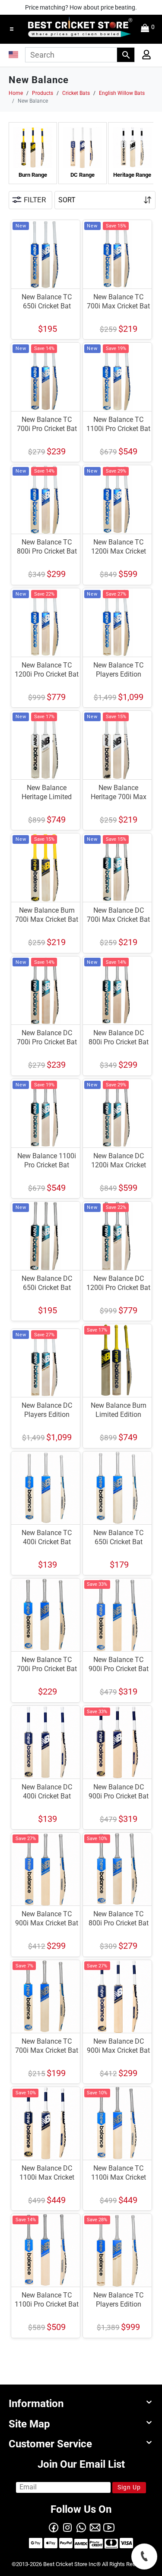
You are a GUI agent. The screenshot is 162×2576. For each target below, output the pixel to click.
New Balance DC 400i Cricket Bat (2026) (47, 1796)
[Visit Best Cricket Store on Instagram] (67, 2527)
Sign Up (129, 2487)
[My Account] (144, 57)
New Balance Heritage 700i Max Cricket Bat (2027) (119, 797)
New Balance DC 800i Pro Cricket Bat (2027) (119, 1042)
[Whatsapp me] (81, 2527)
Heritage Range (132, 175)
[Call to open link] (144, 2557)
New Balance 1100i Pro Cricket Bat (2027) (47, 1165)
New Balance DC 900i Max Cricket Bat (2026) (118, 2050)
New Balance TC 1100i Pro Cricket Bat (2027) (118, 429)
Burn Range (33, 175)
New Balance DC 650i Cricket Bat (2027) (47, 1288)
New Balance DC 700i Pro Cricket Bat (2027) (47, 1042)
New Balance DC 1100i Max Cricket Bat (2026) (47, 2177)
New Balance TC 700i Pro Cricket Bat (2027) (47, 429)
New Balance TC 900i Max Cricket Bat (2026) (47, 1923)
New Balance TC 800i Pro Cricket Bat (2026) (119, 1923)
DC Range (83, 175)
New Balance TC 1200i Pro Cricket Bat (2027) (47, 674)
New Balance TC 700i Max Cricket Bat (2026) (47, 2050)
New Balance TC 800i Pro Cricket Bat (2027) (47, 551)
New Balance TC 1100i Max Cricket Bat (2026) (119, 2177)
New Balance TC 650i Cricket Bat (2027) (47, 306)
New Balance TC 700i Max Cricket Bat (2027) (118, 306)
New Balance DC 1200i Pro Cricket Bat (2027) (118, 1288)
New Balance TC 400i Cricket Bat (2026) (47, 1542)
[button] (12, 29)
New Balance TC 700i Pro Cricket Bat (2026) (47, 1669)
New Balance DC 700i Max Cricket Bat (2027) (118, 919)
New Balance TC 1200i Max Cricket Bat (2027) (119, 551)
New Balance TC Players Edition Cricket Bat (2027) (119, 674)
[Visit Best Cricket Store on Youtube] (109, 2527)
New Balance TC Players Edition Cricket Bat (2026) (119, 2304)
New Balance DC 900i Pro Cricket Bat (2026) (119, 1796)
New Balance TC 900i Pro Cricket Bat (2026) (119, 1669)
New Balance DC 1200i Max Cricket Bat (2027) (119, 1165)
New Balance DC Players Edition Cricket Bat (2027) (47, 1414)
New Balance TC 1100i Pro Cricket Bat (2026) (47, 2304)
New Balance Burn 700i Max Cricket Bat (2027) (47, 919)
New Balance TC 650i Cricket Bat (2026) (118, 1542)
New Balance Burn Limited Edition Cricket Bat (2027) (119, 1414)
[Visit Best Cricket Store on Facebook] (54, 2527)
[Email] (95, 2527)
